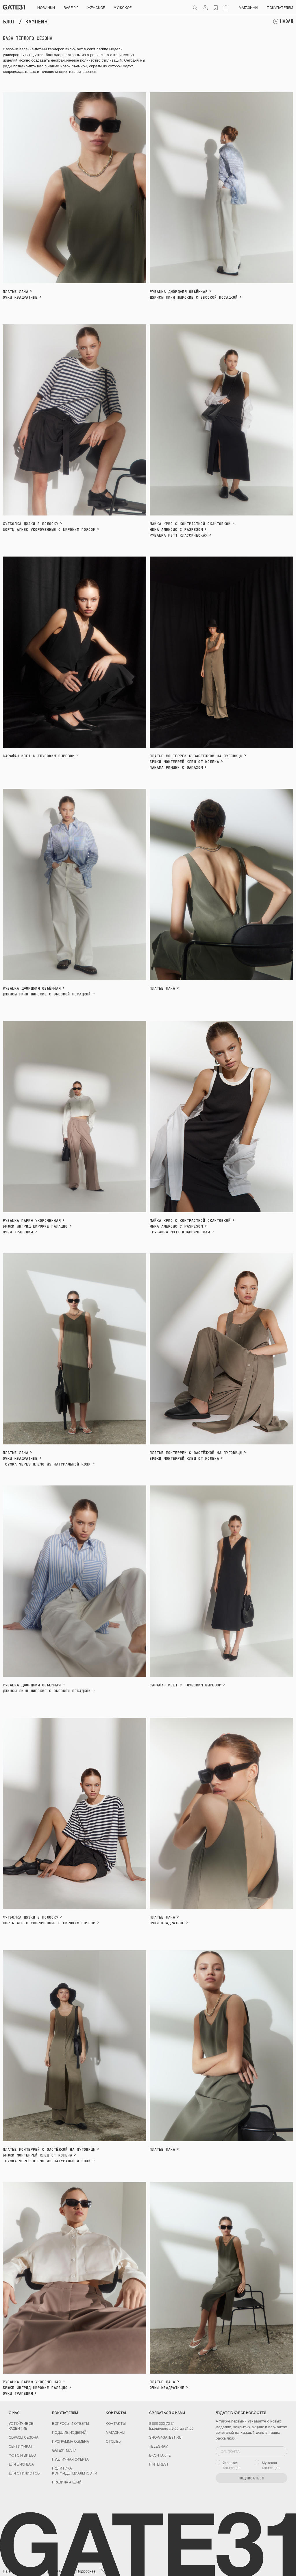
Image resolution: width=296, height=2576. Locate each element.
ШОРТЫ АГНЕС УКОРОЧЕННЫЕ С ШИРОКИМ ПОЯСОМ (49, 530)
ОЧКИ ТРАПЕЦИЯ (18, 1232)
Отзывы (114, 2441)
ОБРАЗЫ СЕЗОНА (24, 2437)
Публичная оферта (70, 2459)
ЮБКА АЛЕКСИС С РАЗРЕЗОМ (176, 530)
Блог (9, 22)
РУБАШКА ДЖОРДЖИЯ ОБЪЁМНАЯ (179, 292)
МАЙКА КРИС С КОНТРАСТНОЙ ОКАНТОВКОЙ (190, 524)
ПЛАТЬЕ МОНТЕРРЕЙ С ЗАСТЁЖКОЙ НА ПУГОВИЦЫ (196, 756)
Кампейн (36, 22)
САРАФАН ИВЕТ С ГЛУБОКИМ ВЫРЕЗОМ (39, 756)
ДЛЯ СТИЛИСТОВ (24, 2473)
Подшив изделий (69, 2432)
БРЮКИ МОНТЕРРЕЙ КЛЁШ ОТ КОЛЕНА (184, 762)
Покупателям (280, 7)
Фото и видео (22, 2455)
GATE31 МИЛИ (64, 2450)
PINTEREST (159, 2464)
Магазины (248, 7)
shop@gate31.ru (165, 2437)
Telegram (159, 2446)
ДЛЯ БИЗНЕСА (21, 2464)
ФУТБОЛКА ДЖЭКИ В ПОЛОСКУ (31, 524)
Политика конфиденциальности (75, 2470)
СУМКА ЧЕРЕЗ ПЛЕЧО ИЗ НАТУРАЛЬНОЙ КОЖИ (47, 1464)
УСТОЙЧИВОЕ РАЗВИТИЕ (21, 2426)
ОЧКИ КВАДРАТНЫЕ (20, 297)
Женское (96, 7)
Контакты (116, 2423)
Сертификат (21, 2446)
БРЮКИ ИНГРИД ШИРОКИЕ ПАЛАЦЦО (35, 1226)
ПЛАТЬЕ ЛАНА (16, 292)
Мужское (123, 7)
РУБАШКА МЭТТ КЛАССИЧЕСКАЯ (179, 535)
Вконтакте (160, 2455)
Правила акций (67, 2482)
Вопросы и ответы (71, 2423)
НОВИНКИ (46, 7)
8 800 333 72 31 (162, 2423)
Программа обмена (71, 2441)
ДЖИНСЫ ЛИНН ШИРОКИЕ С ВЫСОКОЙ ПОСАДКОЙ (194, 297)
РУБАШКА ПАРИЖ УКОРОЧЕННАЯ (32, 1220)
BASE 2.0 (71, 7)
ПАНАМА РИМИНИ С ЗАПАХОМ (176, 767)
